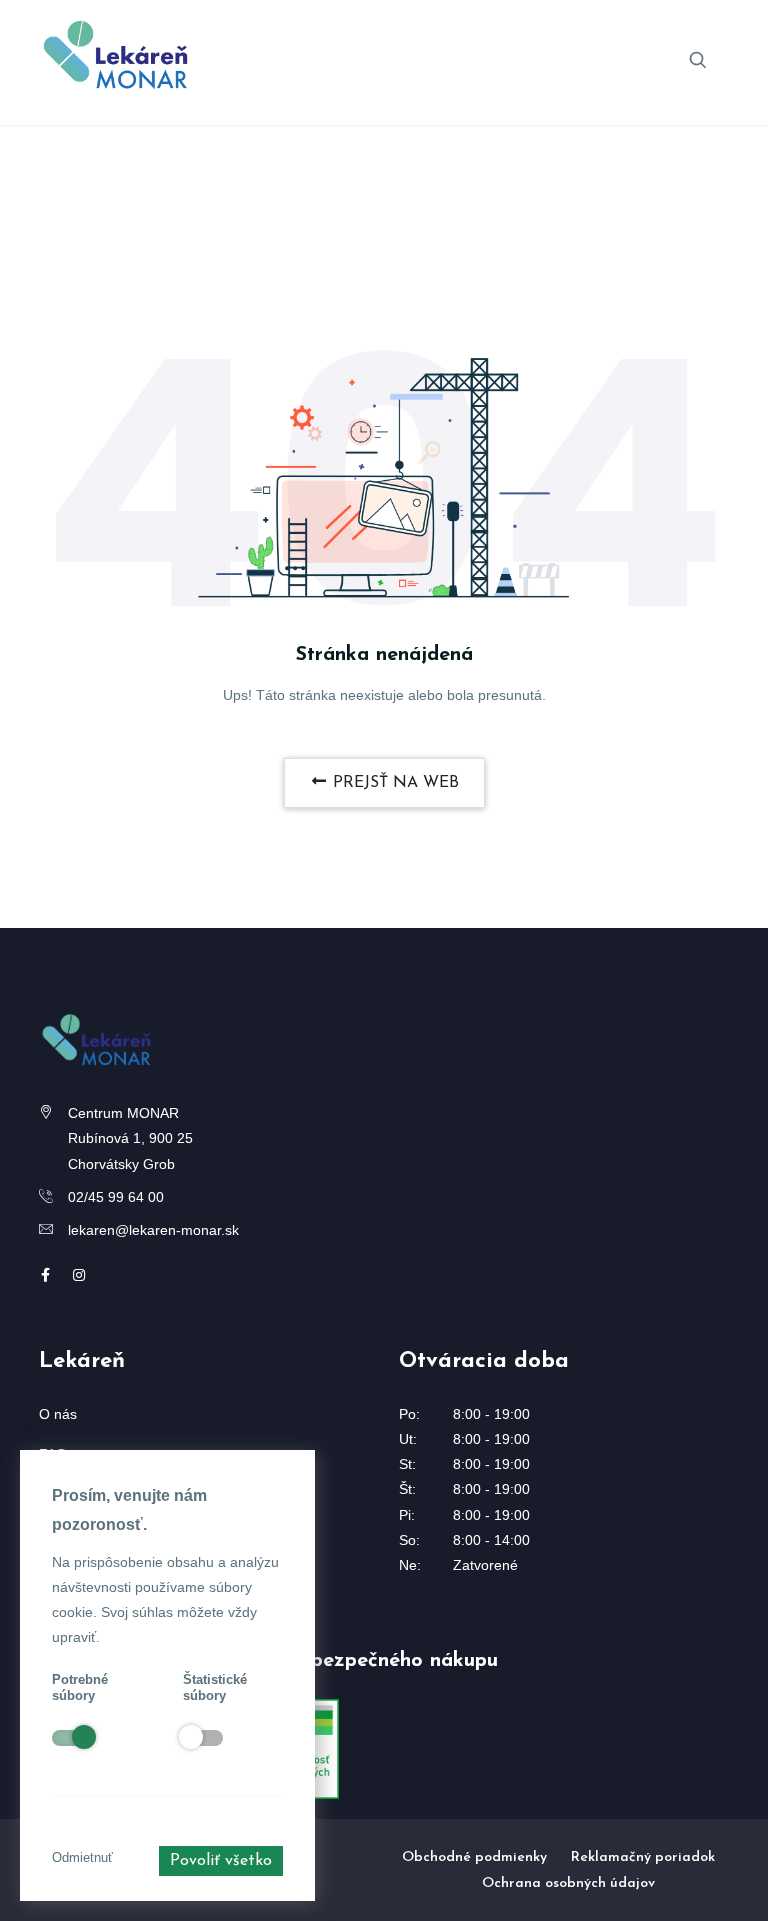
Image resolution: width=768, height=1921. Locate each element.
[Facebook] (45, 1275)
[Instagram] (79, 1275)
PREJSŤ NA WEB (393, 783)
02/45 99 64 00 (116, 1197)
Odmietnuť (82, 1857)
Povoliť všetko (221, 1861)
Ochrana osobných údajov (568, 1883)
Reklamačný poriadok (643, 1857)
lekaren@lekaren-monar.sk (153, 1230)
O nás (58, 1414)
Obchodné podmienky (474, 1857)
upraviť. (76, 1637)
